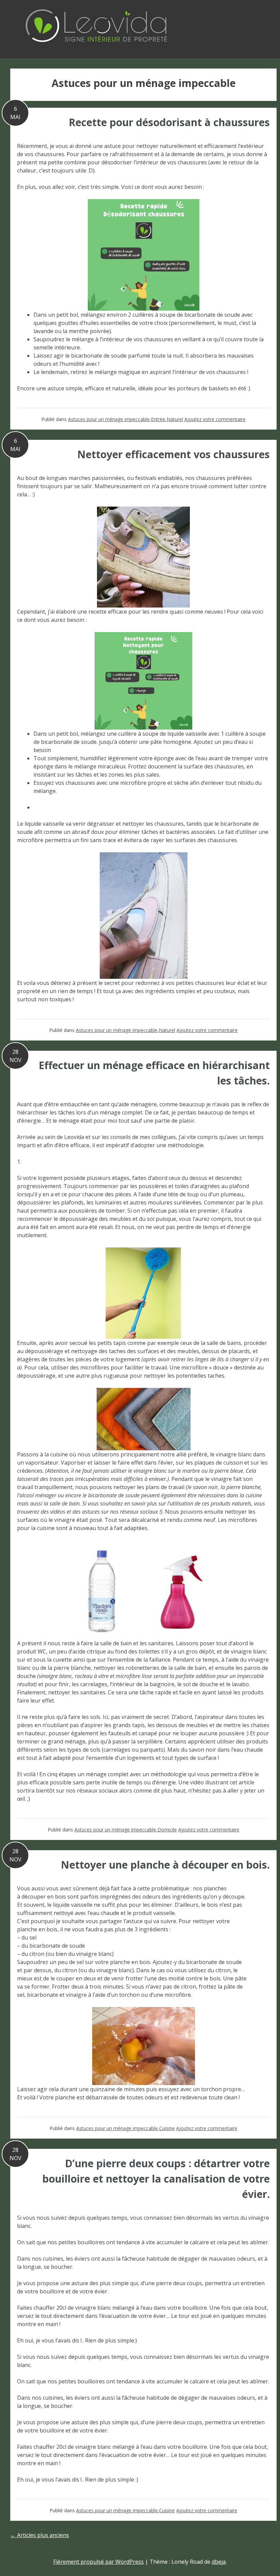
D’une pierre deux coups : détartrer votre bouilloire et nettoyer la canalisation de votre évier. (156, 2179)
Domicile (167, 1830)
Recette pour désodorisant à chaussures (169, 122)
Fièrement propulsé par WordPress (99, 2562)
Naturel (175, 419)
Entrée (158, 419)
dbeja (219, 2562)
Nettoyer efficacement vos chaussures (173, 454)
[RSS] (273, 20)
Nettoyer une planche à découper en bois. (165, 1865)
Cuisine (167, 2128)
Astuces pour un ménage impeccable (109, 419)
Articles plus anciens (40, 2535)
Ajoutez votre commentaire (215, 419)
